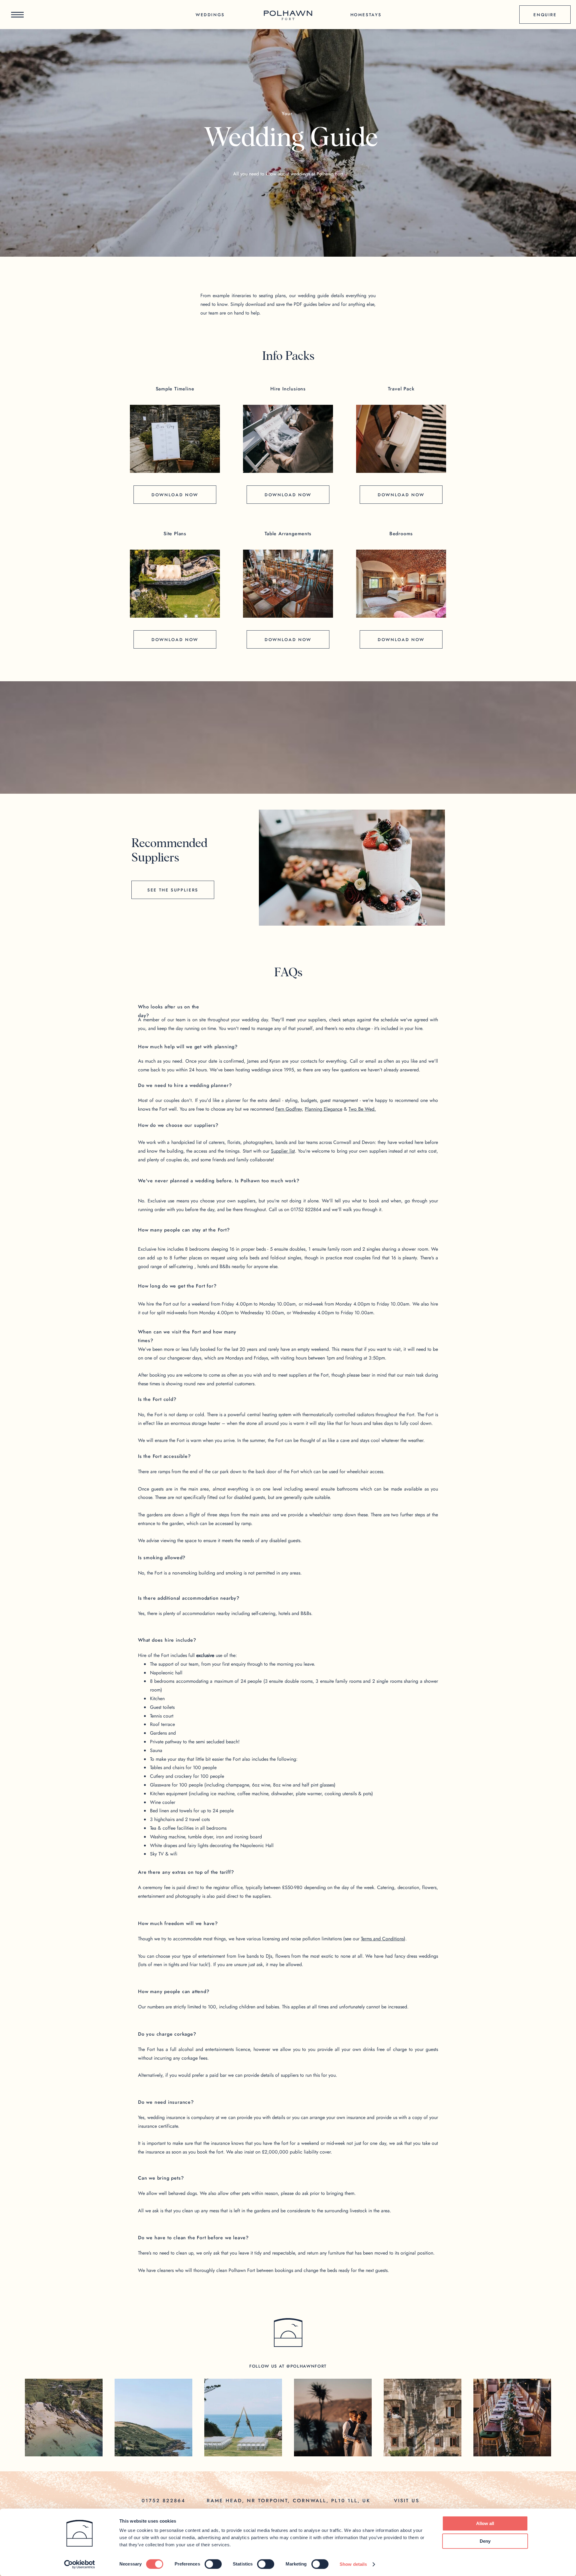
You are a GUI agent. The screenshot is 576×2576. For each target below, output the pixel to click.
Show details (353, 2564)
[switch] (213, 2564)
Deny (485, 2541)
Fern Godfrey (289, 1109)
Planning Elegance (324, 1109)
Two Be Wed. (362, 1109)
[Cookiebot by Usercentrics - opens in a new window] (80, 2564)
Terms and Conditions (382, 1939)
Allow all (485, 2523)
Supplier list (283, 1151)
